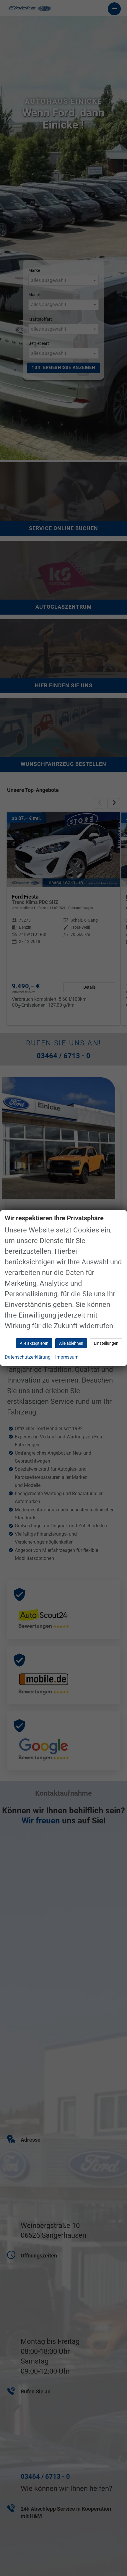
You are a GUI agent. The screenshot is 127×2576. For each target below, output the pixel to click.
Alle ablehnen (71, 1343)
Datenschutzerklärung (28, 1357)
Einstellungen (106, 1343)
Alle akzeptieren (34, 1343)
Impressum (67, 1357)
